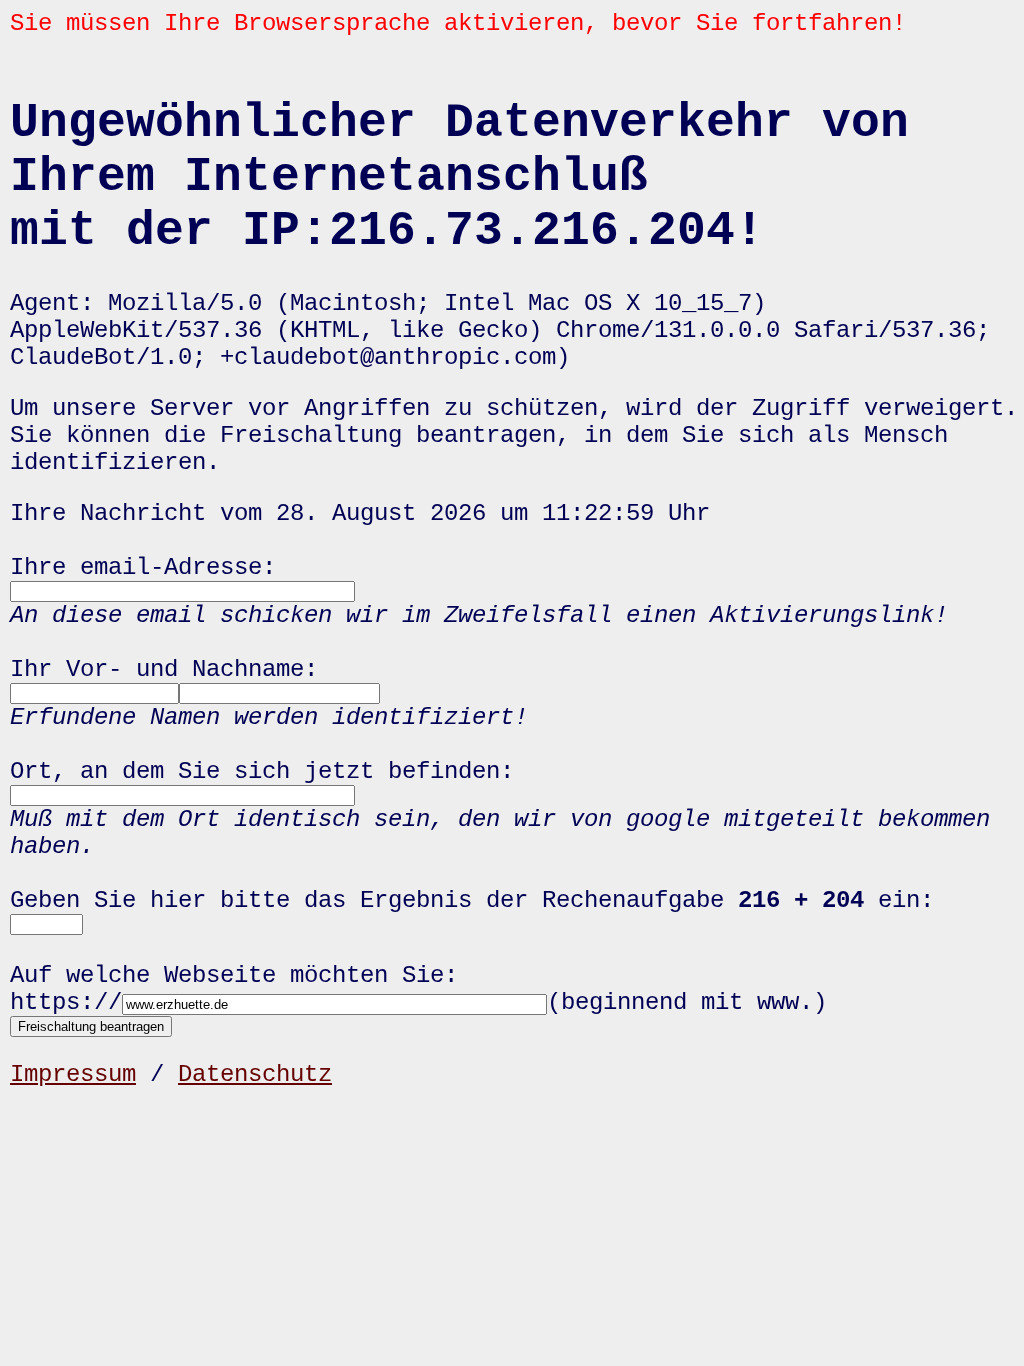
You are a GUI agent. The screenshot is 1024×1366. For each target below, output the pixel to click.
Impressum (73, 1074)
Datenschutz (255, 1074)
